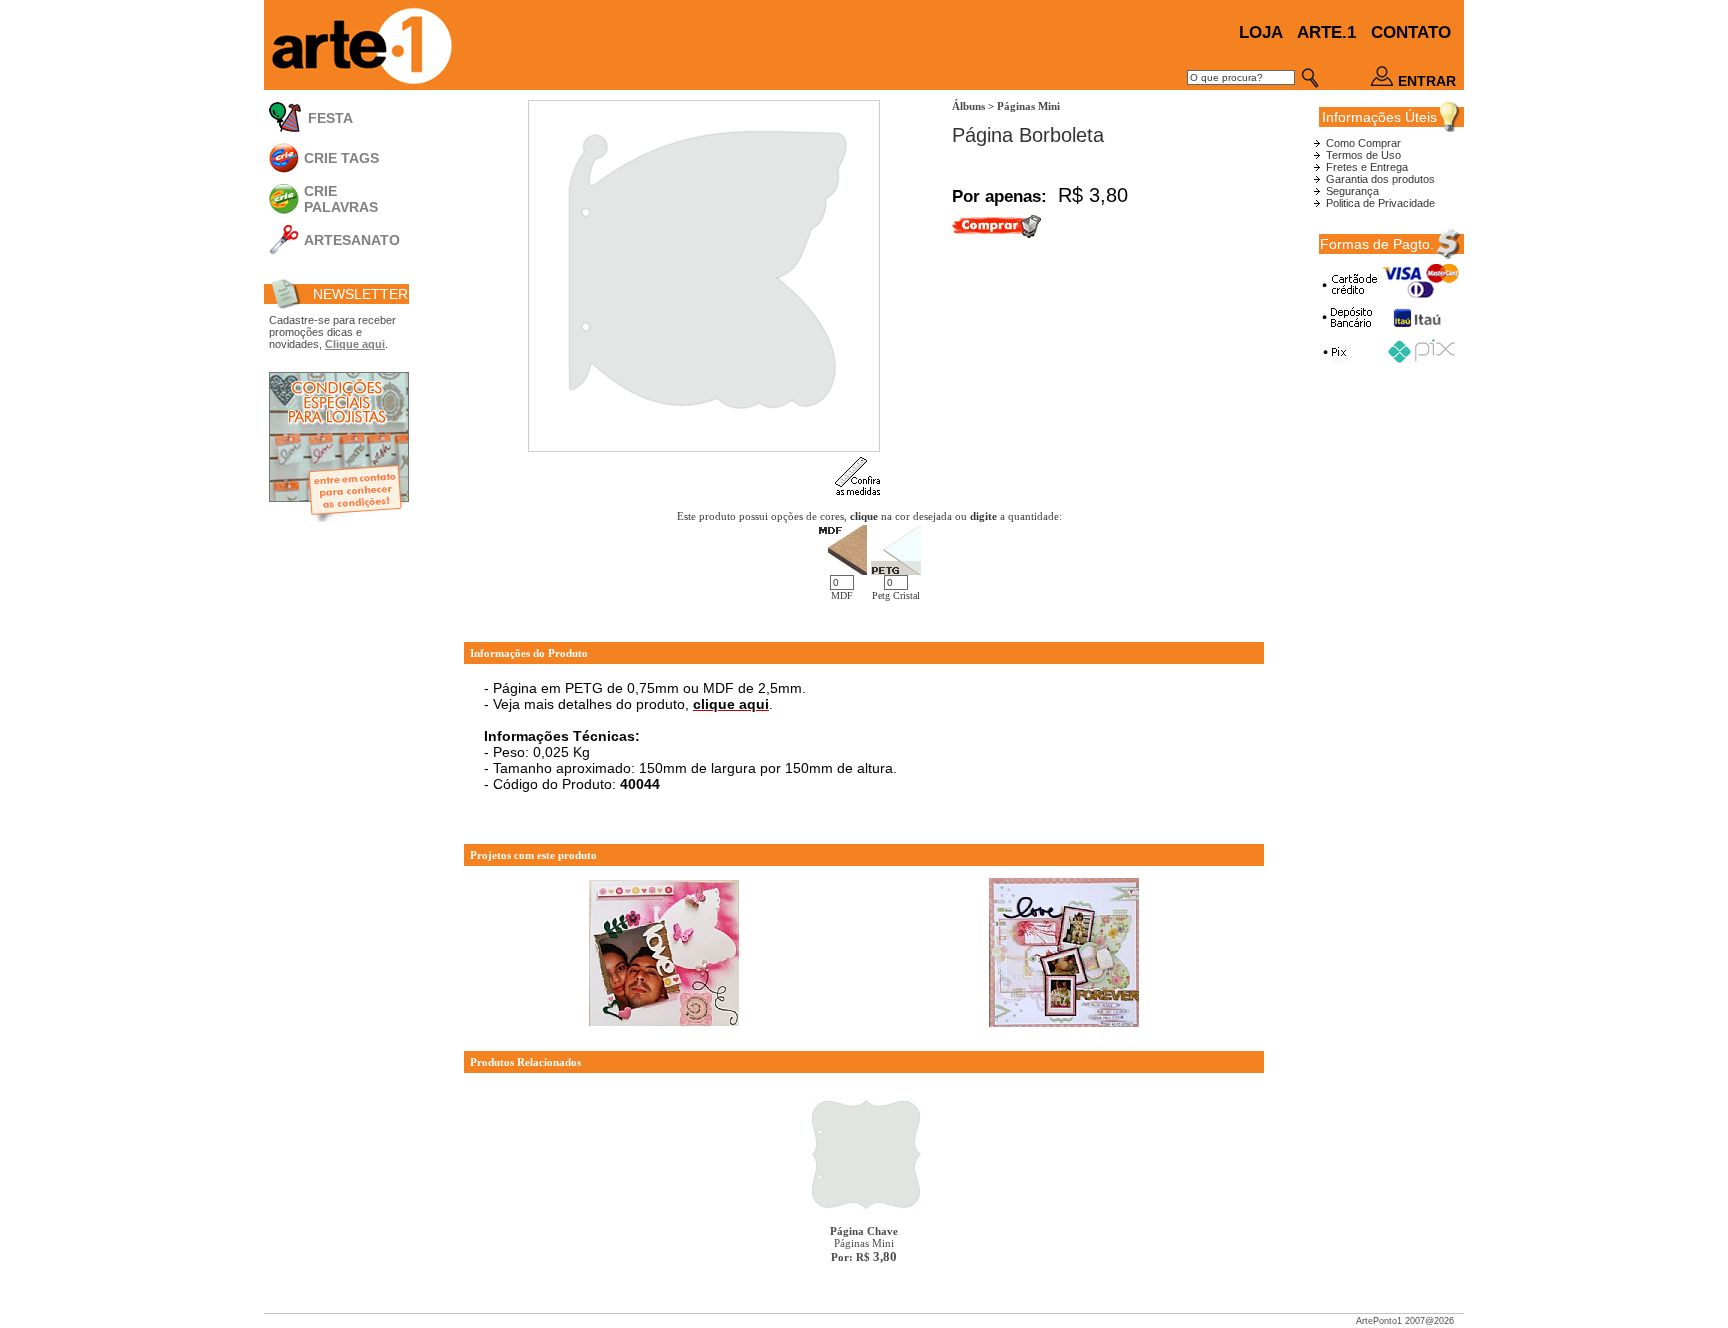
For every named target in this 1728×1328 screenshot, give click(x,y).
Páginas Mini (864, 1244)
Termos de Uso (1363, 155)
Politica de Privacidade (1380, 203)
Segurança (1352, 191)
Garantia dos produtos (1380, 179)
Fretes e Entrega (1367, 167)
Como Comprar (1363, 143)
